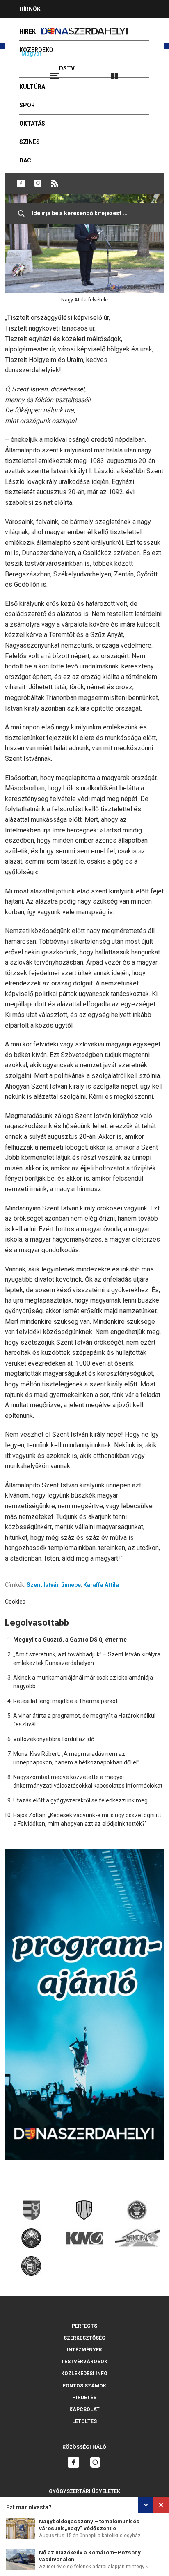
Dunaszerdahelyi (21, 183)
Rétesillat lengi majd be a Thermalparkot (65, 1701)
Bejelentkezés (145, 72)
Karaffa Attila (101, 1585)
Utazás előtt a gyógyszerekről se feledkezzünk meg (80, 1800)
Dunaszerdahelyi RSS (55, 183)
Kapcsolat (84, 2410)
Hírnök (30, 9)
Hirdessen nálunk (47, 27)
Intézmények (84, 2350)
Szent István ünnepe (54, 1585)
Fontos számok (84, 2386)
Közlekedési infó (84, 2374)
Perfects (84, 2326)
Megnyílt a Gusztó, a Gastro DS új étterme (70, 1640)
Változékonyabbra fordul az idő (54, 1739)
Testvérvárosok (84, 2362)
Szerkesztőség (84, 2338)
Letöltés (84, 2421)
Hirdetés (84, 2398)
